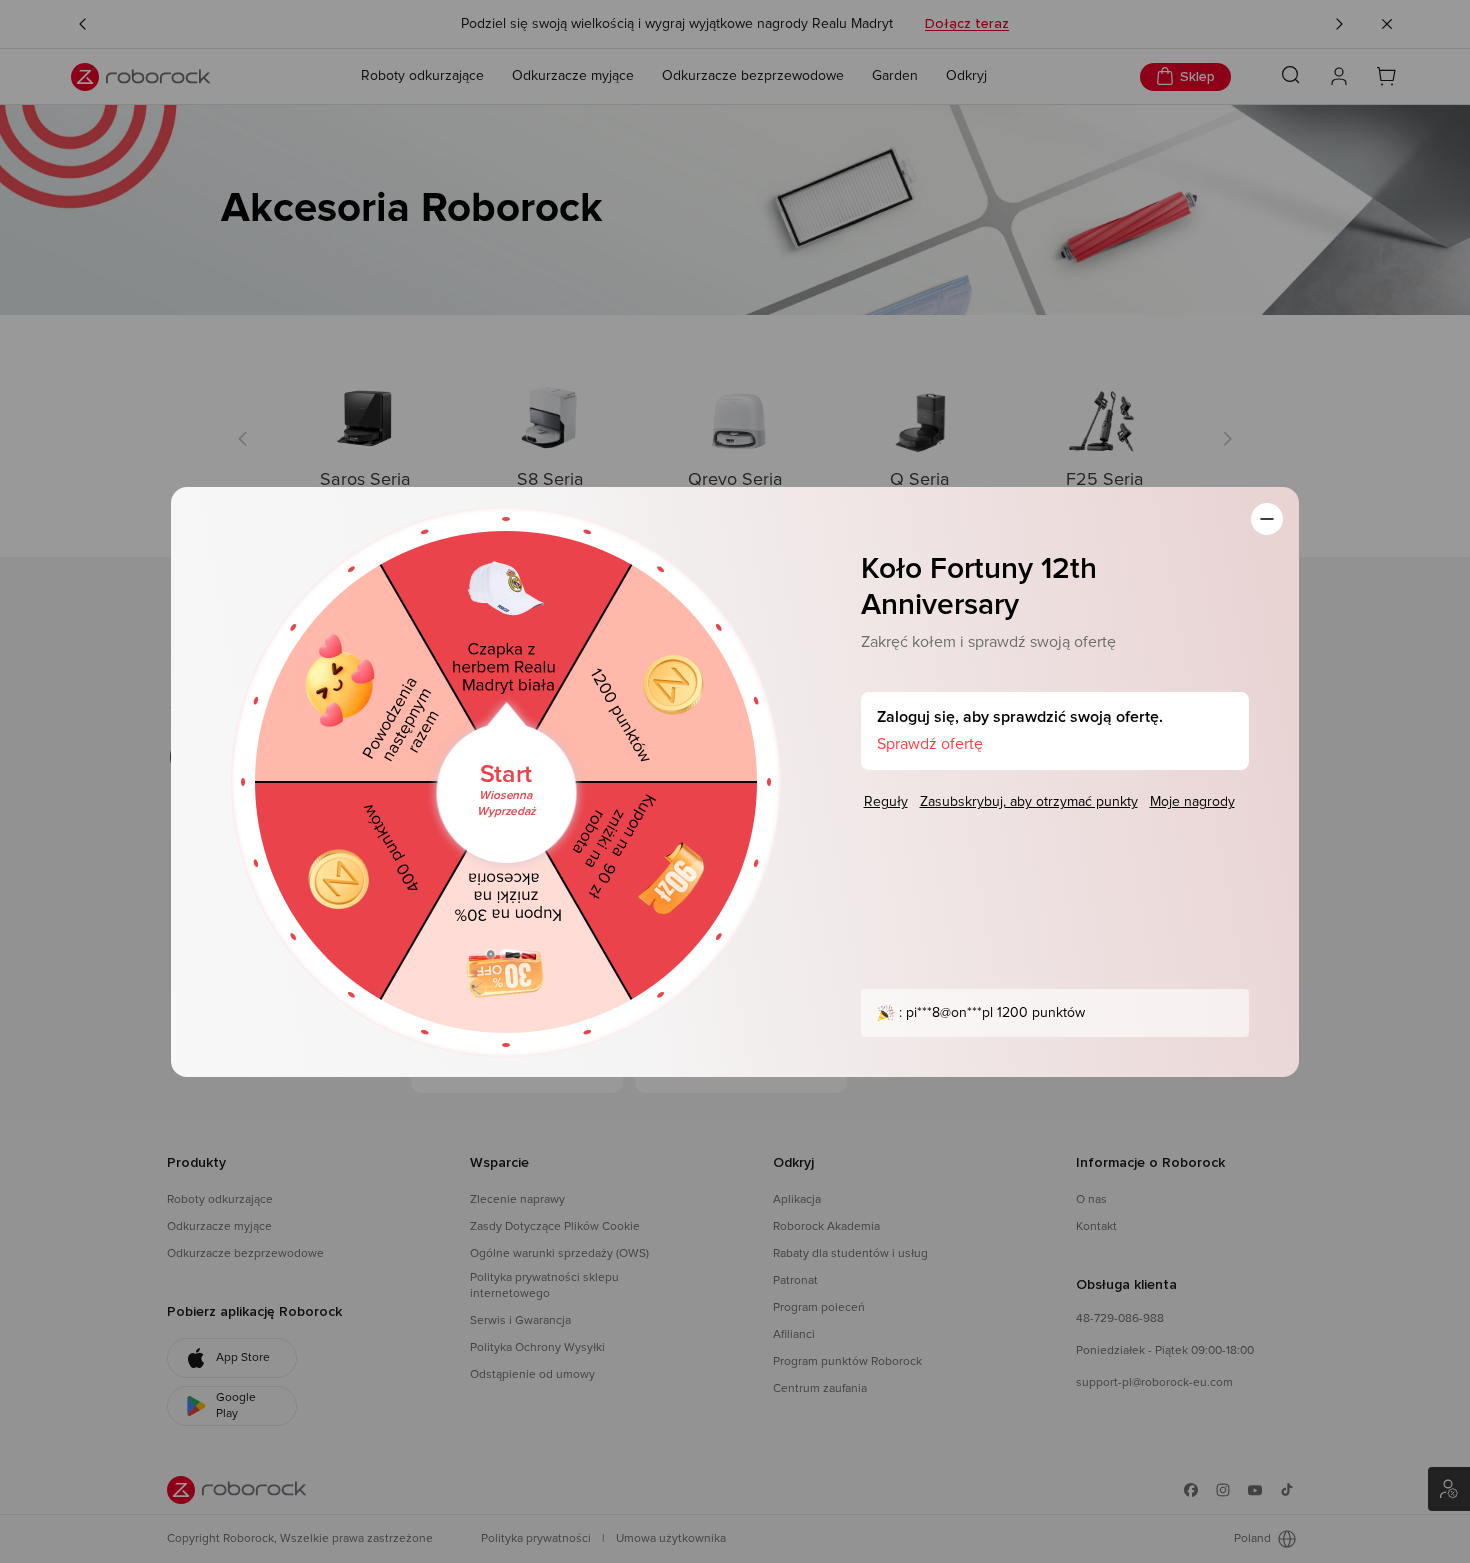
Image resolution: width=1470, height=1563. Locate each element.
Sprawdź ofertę (930, 744)
